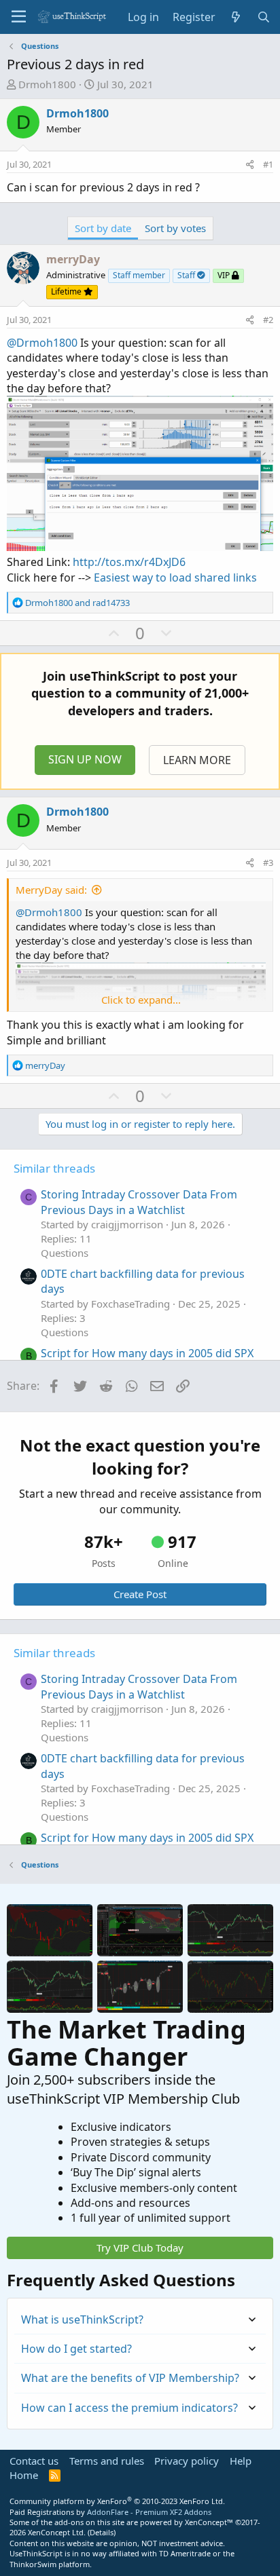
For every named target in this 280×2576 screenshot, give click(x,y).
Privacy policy (187, 2461)
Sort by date (103, 228)
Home (24, 2475)
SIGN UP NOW (85, 759)
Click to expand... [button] (141, 1000)
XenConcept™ (209, 2522)
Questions (65, 1253)
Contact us (34, 2461)
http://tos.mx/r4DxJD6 (129, 562)
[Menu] (19, 17)
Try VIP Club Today (140, 2248)
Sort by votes (175, 228)
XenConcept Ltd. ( (59, 2532)
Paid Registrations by (110, 2512)
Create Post (140, 1594)
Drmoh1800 (47, 84)
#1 (268, 164)
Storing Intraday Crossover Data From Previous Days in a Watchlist (139, 1202)
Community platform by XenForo (117, 2501)
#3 (268, 863)
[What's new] (236, 17)
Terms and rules (107, 2461)
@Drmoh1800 (42, 343)
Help (241, 2461)
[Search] (263, 17)
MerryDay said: (51, 890)
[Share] (250, 164)
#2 (268, 320)
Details (102, 2532)
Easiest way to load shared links (175, 577)
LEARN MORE (197, 760)
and (77, 603)
